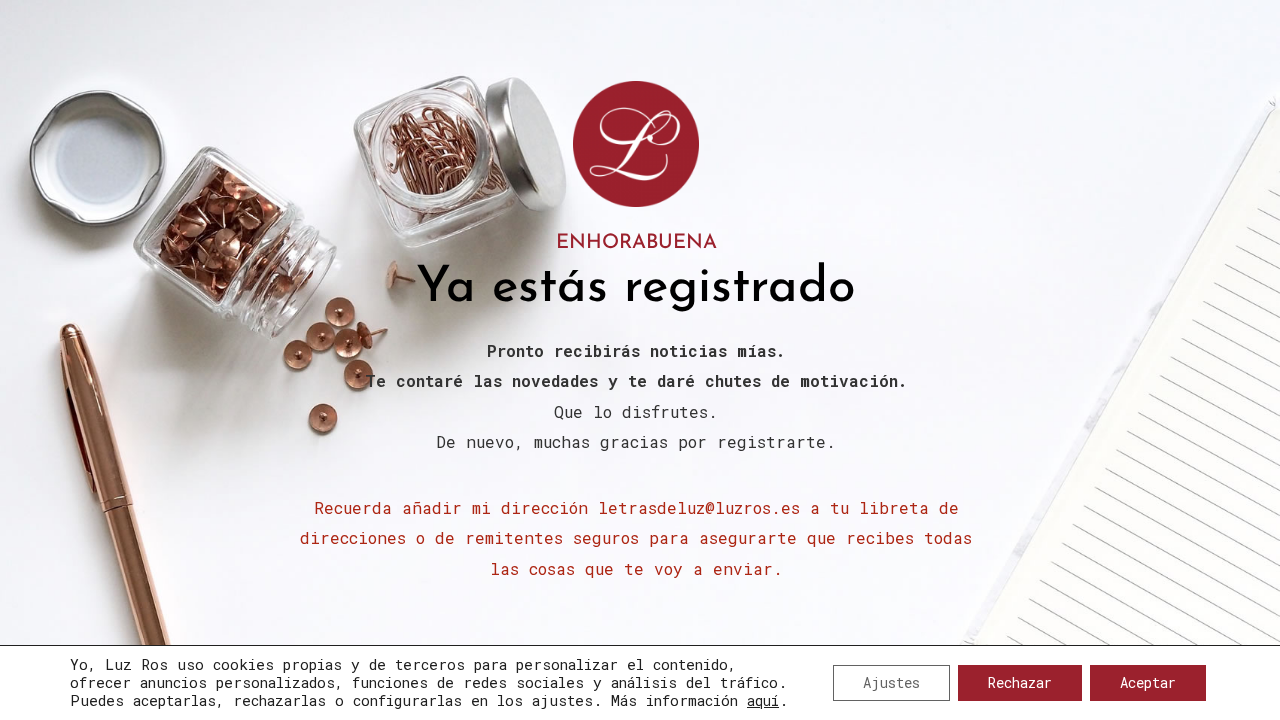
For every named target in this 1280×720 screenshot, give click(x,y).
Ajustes (891, 682)
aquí (763, 700)
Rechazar (1020, 682)
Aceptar (1148, 682)
